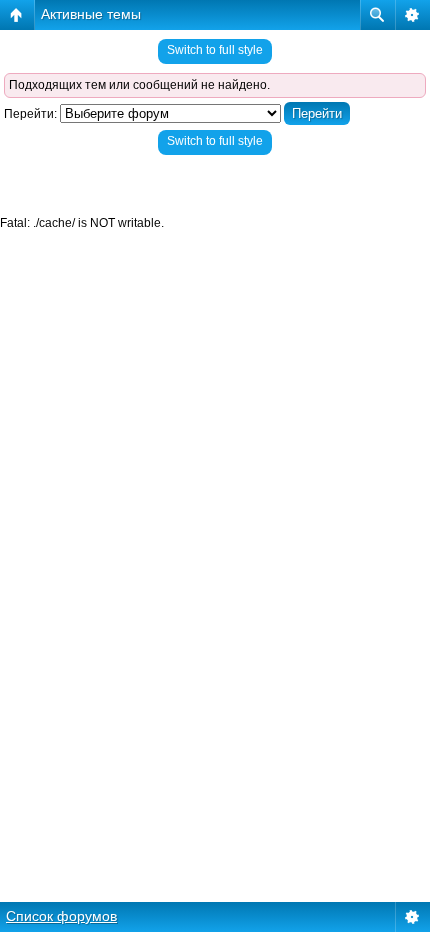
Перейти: (30, 114)
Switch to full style (215, 50)
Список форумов (61, 916)
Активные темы (91, 14)
